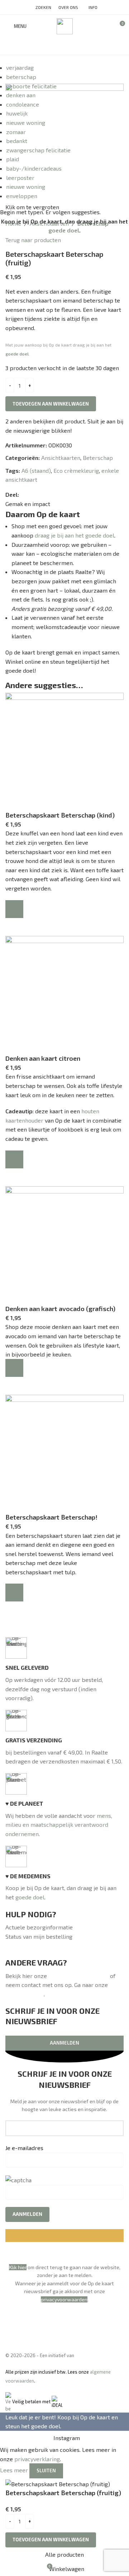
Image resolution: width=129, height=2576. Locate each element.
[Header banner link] (64, 1288)
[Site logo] (65, 25)
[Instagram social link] (64, 46)
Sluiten (46, 2470)
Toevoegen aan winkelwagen (51, 404)
